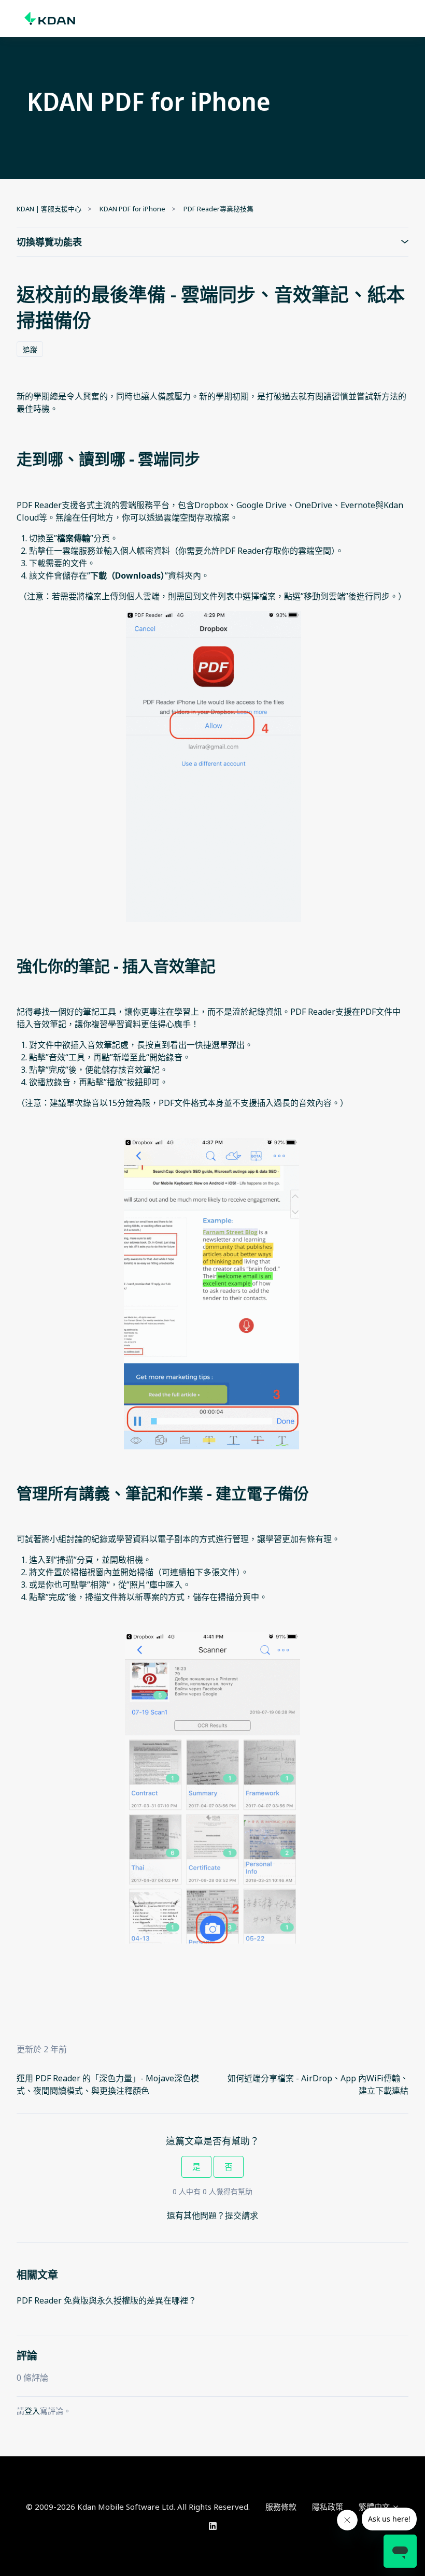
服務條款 (281, 2507)
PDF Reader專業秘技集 (218, 209)
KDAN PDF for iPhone (132, 209)
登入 (32, 2411)
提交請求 (242, 2215)
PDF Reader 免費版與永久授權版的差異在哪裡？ (107, 2300)
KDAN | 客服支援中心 (49, 209)
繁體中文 (375, 2507)
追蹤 (30, 349)
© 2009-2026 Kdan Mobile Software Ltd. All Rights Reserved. (138, 2507)
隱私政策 (328, 2507)
